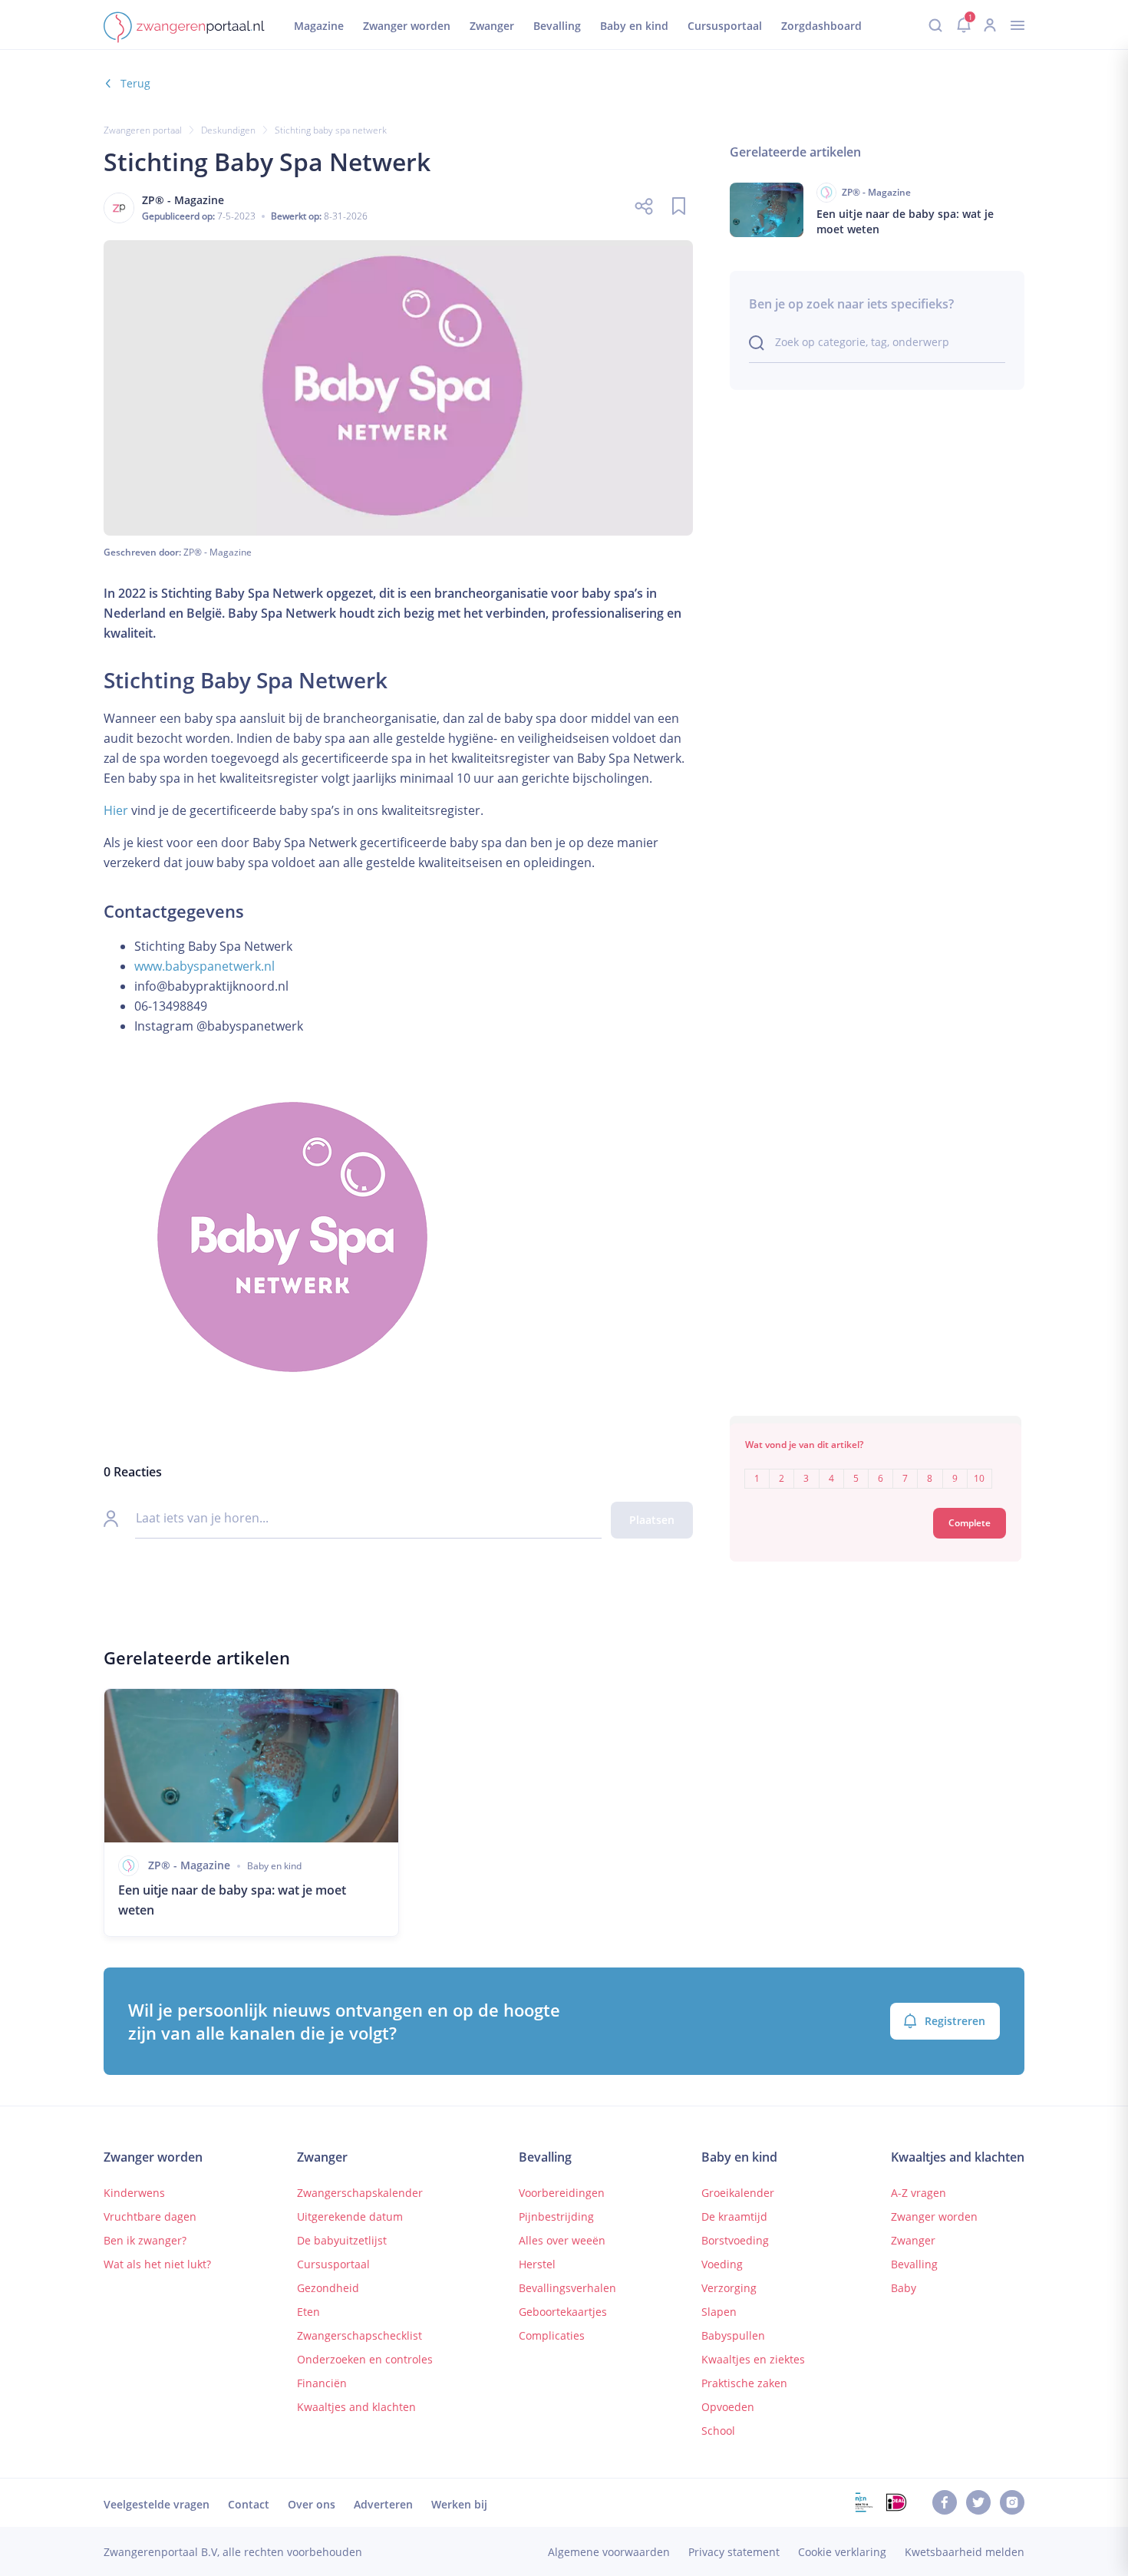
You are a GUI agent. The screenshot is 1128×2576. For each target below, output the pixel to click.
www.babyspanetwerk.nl (204, 966)
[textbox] (876, 1468)
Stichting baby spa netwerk (331, 130)
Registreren (955, 2021)
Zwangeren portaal (143, 130)
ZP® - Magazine (218, 552)
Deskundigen (228, 130)
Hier (116, 810)
